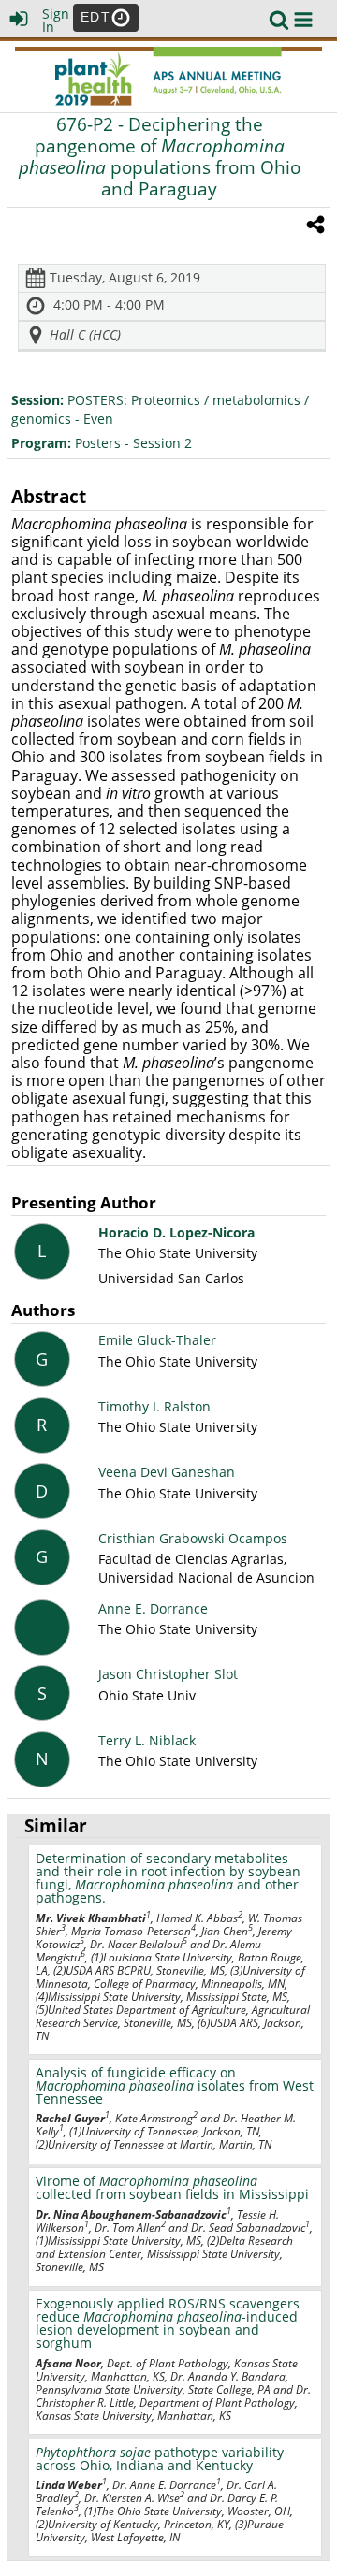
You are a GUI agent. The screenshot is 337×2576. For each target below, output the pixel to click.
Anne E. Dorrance (153, 1608)
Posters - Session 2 (102, 443)
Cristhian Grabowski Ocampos (193, 1538)
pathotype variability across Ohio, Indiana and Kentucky (160, 2459)
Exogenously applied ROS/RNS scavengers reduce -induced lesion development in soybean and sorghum (168, 2323)
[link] (279, 20)
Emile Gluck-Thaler (157, 1340)
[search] (279, 18)
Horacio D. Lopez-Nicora (176, 1232)
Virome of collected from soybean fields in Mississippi (172, 2187)
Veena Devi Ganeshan (167, 1472)
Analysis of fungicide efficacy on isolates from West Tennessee (175, 2085)
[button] (303, 20)
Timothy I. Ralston (154, 1406)
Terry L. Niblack (147, 1740)
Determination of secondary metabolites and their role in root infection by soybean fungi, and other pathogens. (168, 1878)
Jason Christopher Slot (168, 1674)
